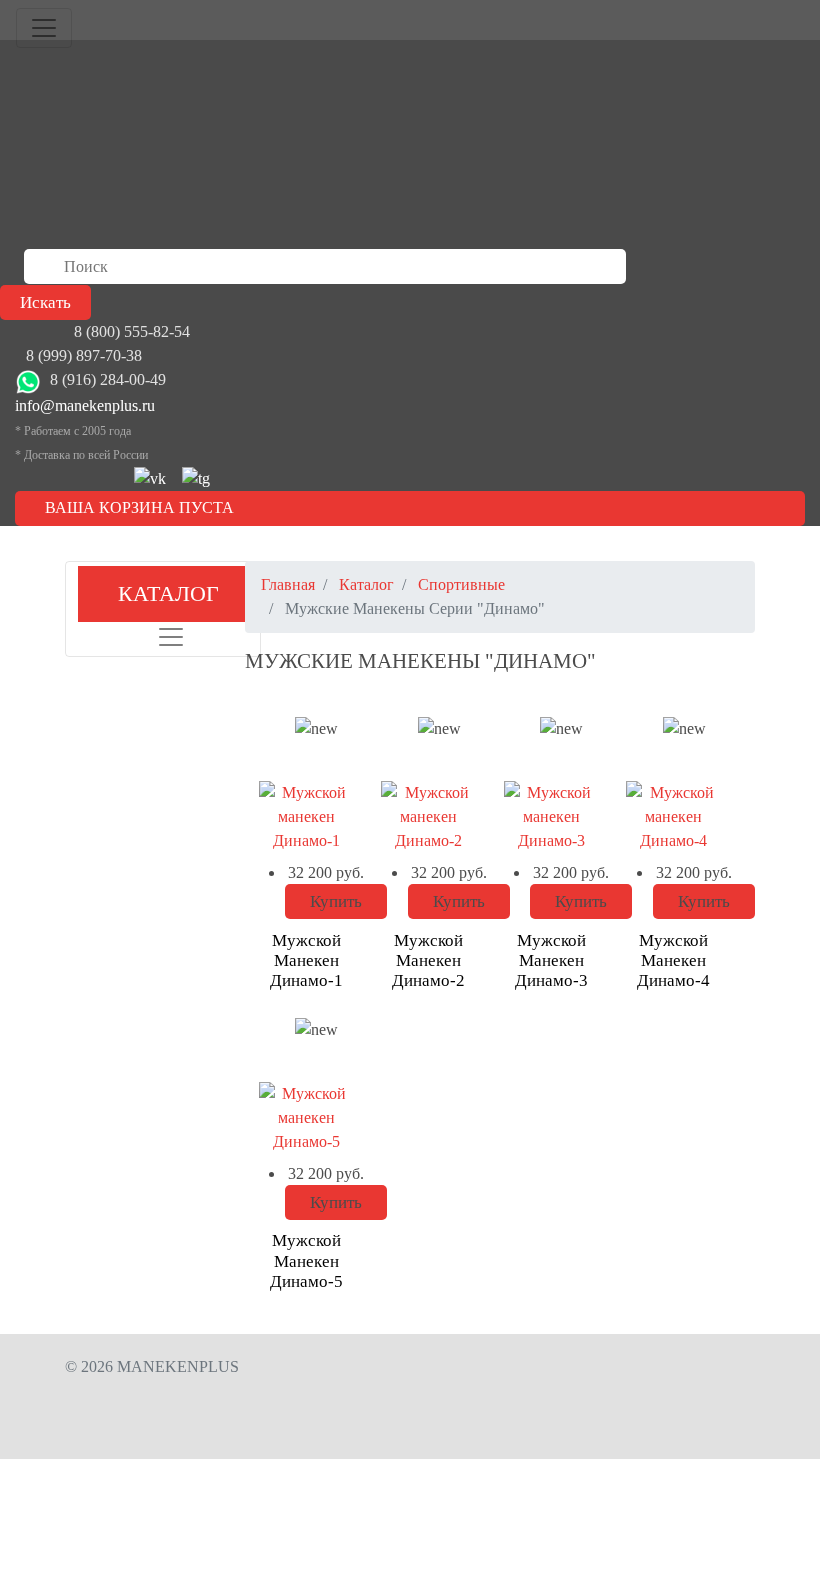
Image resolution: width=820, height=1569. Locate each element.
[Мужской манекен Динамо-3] (551, 819)
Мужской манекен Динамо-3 (551, 961)
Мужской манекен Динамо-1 (306, 961)
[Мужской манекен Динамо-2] (428, 819)
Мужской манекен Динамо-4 (673, 961)
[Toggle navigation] (44, 28)
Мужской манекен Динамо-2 (428, 961)
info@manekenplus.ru (85, 405)
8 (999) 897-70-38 (84, 355)
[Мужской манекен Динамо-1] (306, 819)
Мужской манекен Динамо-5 (306, 1261)
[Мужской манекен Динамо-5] (306, 1120)
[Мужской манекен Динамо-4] (673, 819)
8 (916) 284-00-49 (108, 379)
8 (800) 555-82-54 (132, 331)
